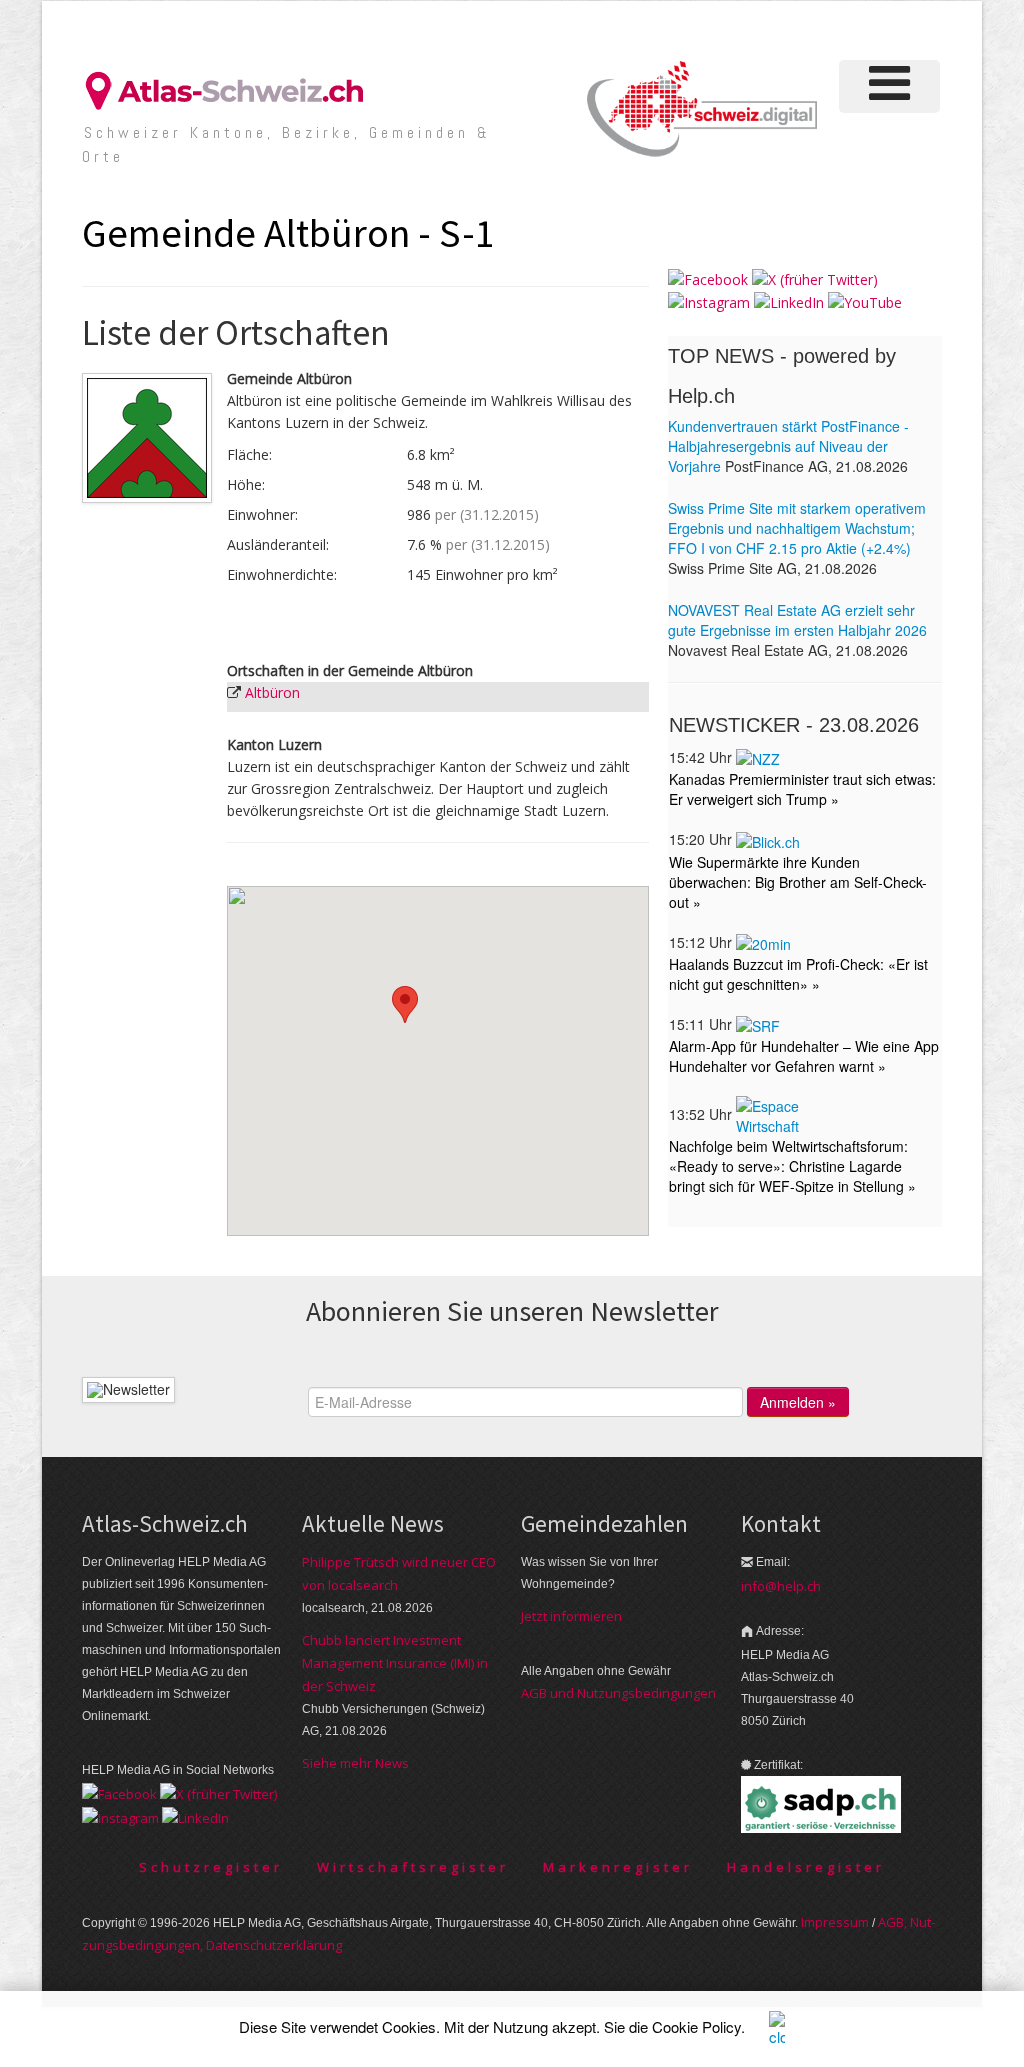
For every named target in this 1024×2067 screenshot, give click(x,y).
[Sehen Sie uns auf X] (815, 278)
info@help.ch (781, 1586)
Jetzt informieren (571, 1616)
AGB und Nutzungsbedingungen (618, 1693)
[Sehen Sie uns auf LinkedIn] (789, 301)
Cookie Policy (696, 2026)
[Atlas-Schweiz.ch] (232, 89)
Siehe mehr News (355, 1763)
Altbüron (272, 692)
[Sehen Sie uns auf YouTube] (865, 301)
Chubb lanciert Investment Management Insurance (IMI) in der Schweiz (395, 1663)
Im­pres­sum (835, 1922)
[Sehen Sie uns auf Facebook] (708, 278)
